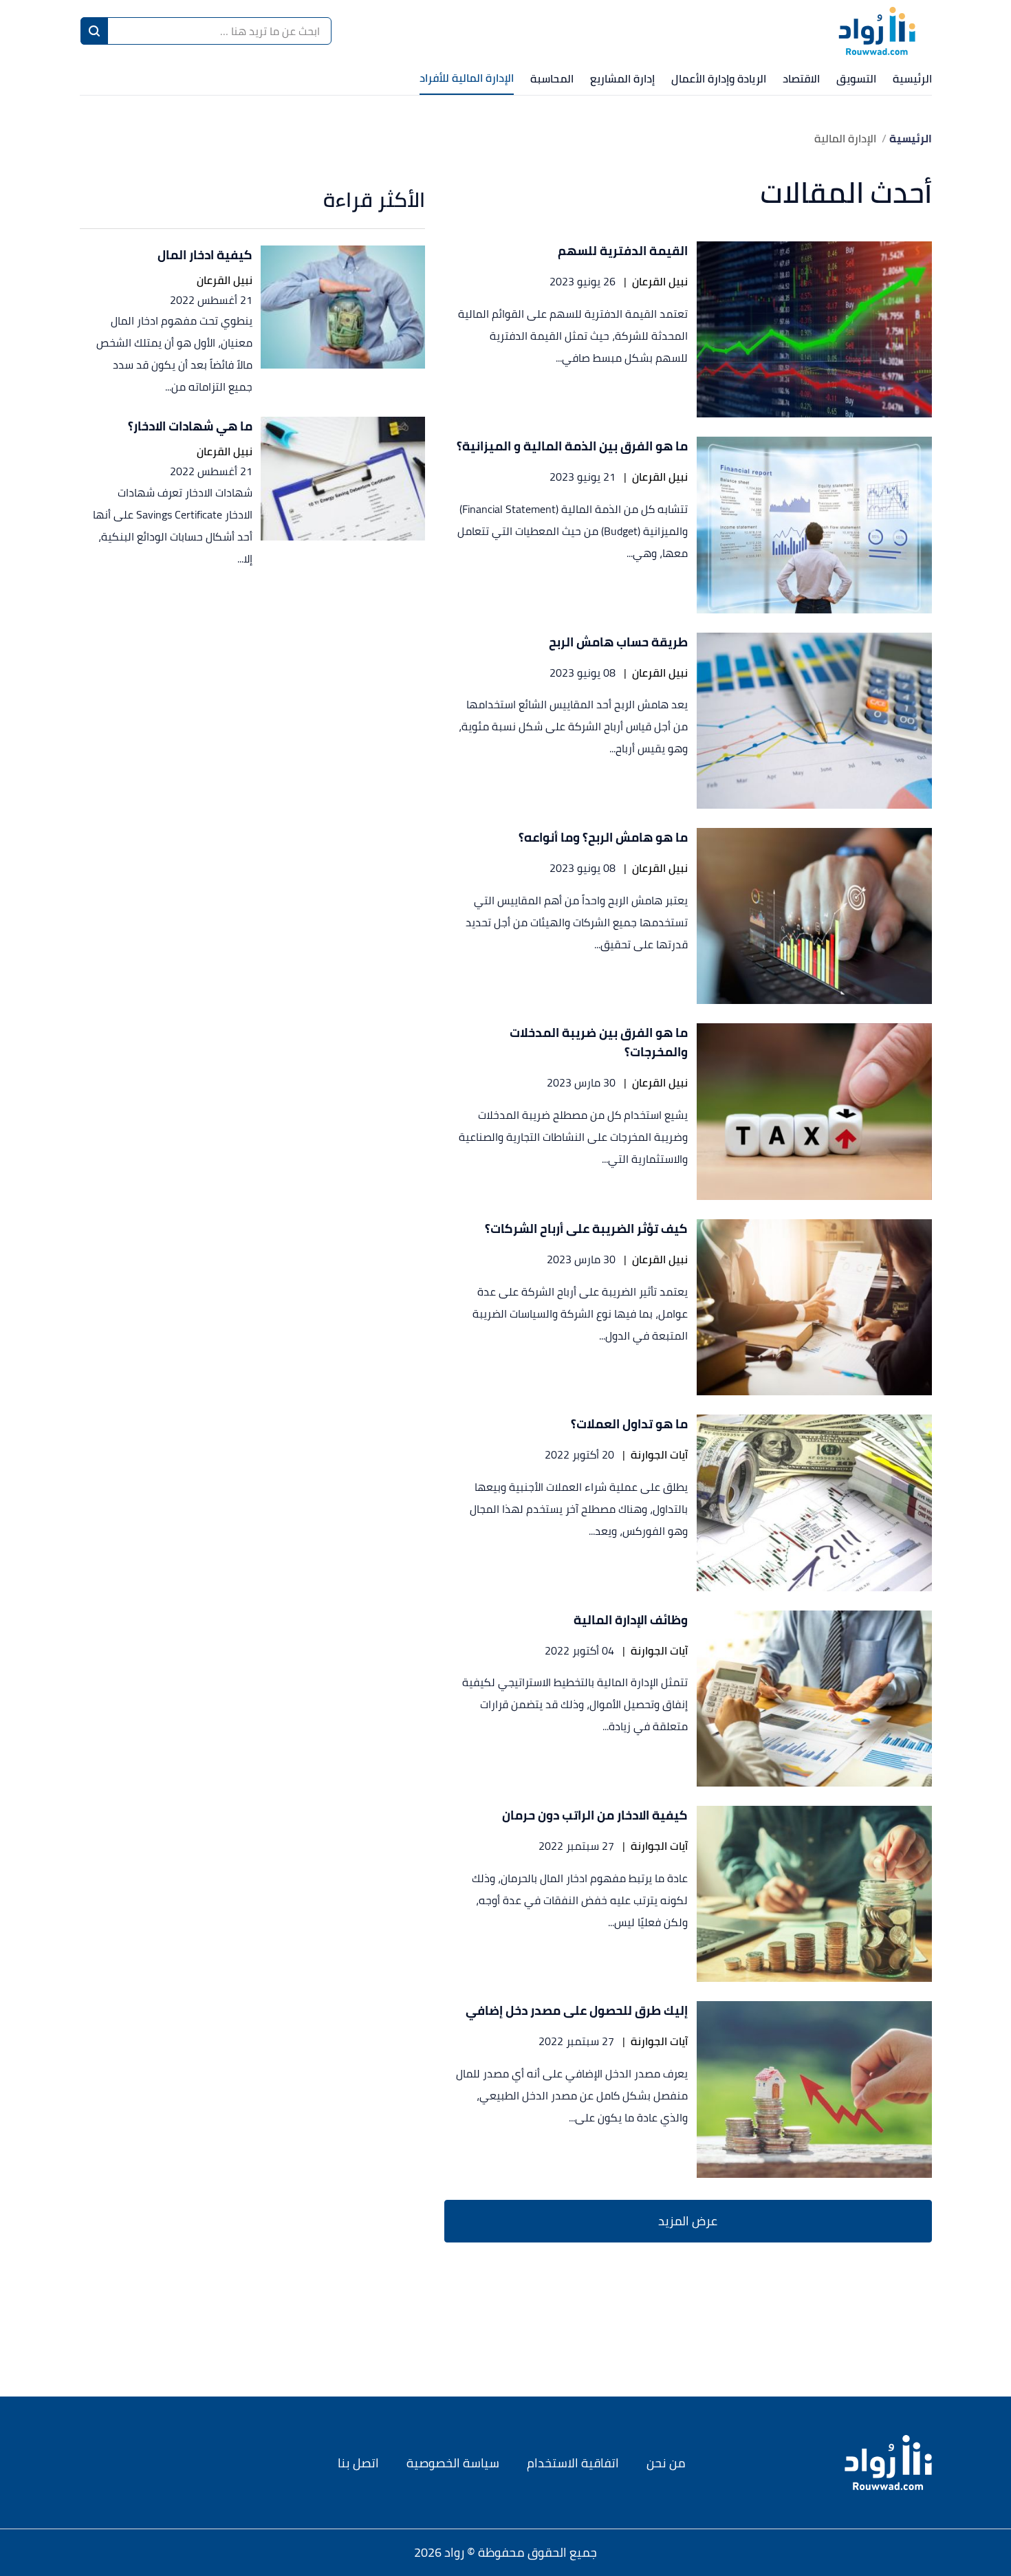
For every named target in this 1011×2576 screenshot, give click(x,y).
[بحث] (94, 31)
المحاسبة (552, 78)
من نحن (666, 2463)
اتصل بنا (358, 2463)
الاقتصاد (801, 78)
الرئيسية (912, 78)
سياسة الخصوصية (453, 2463)
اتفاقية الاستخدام (573, 2463)
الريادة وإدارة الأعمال (719, 78)
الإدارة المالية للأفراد (467, 78)
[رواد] (877, 31)
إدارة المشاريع (622, 78)
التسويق (856, 78)
